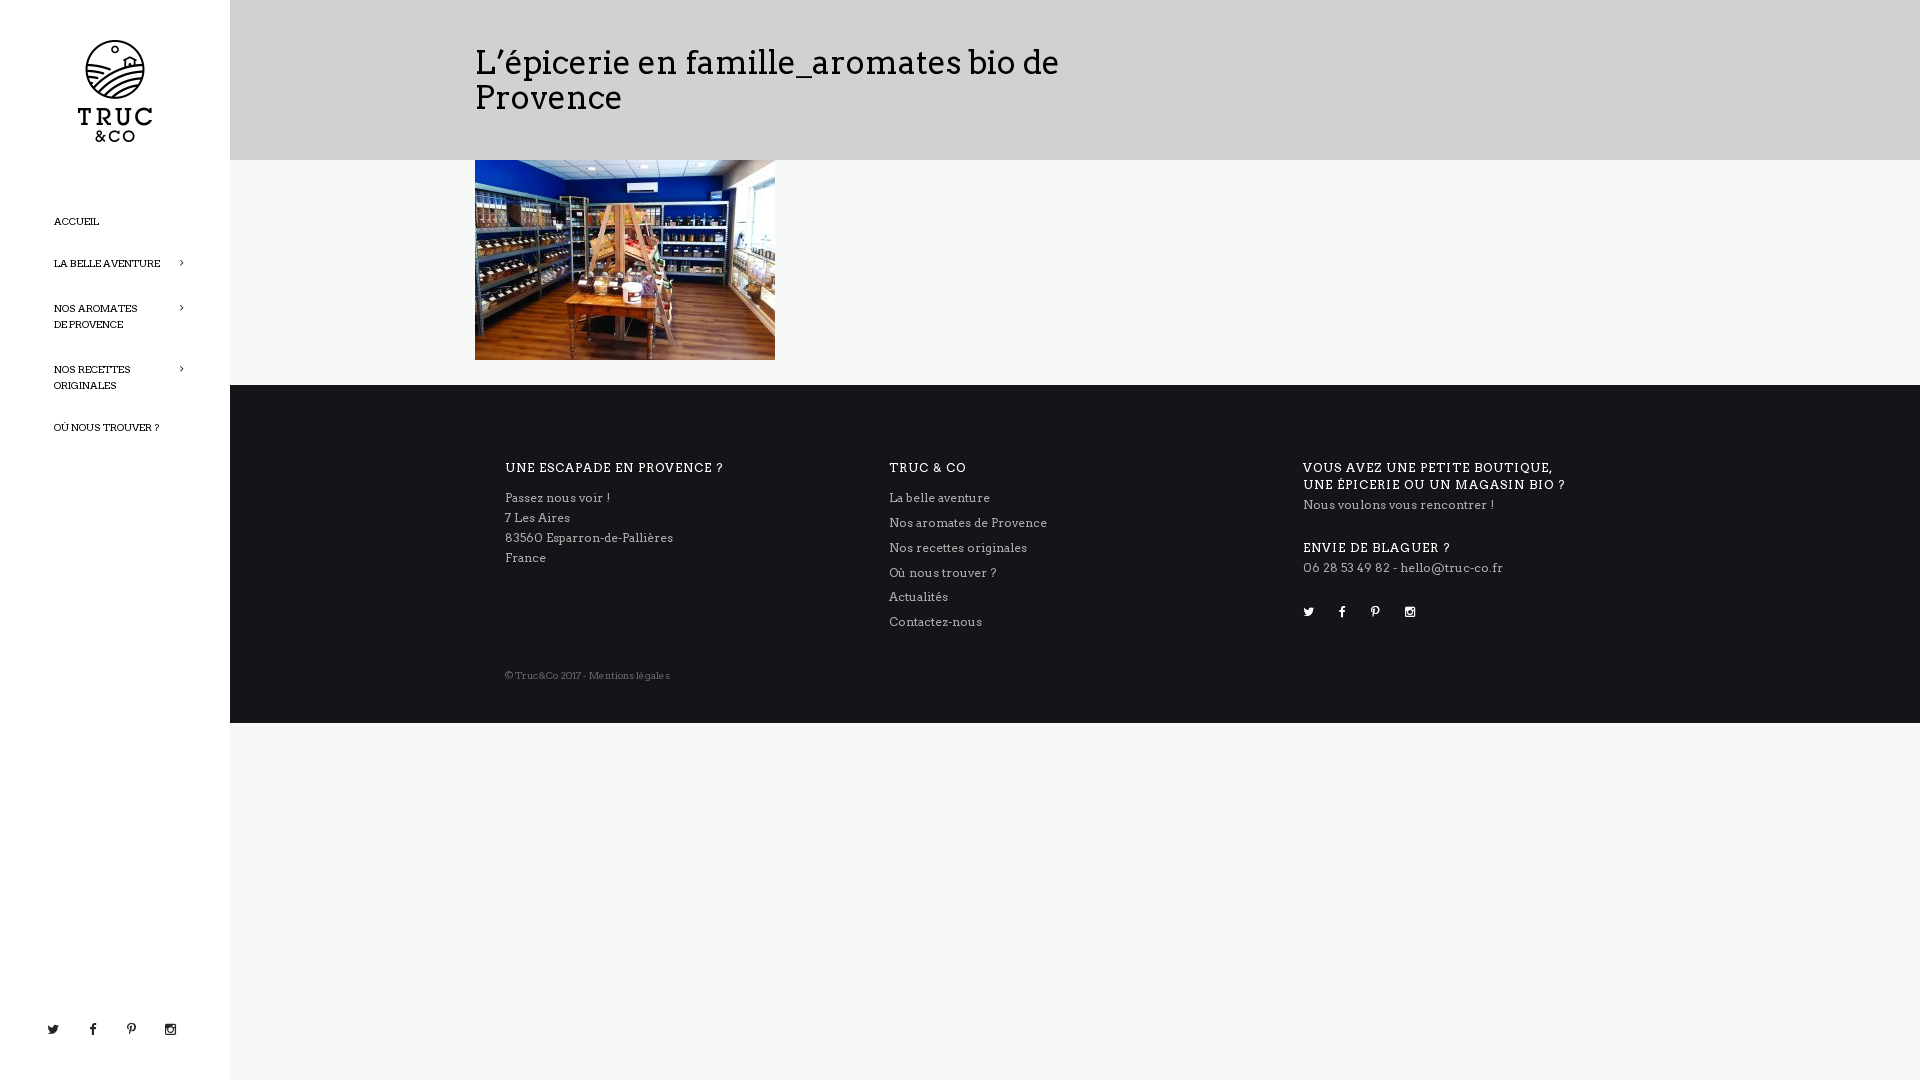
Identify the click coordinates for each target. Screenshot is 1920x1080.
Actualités (918, 596)
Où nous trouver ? (942, 572)
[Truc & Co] (115, 90)
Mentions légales (629, 675)
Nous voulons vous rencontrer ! (1398, 504)
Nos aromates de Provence (968, 522)
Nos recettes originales (958, 547)
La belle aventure (939, 497)
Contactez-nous (935, 621)
